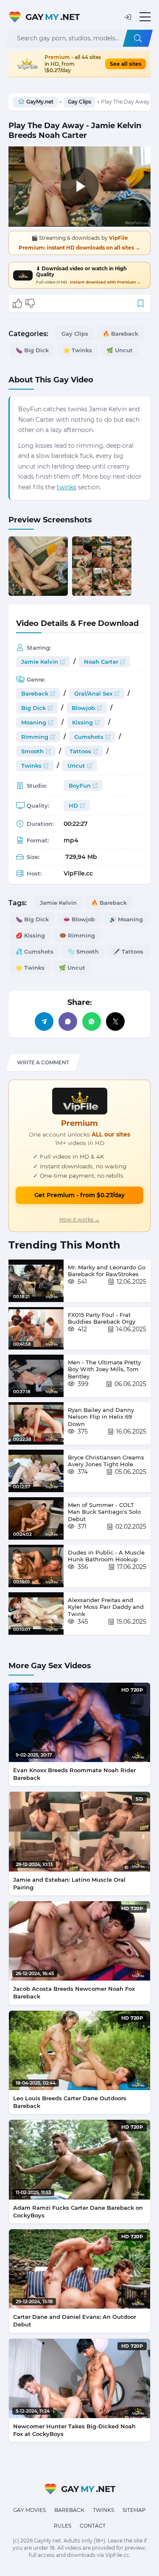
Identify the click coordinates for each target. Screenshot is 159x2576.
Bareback (35, 693)
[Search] (138, 38)
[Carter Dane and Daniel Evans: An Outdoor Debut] (79, 2269)
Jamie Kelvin (40, 662)
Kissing (82, 722)
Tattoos (80, 751)
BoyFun (80, 786)
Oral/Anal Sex (93, 693)
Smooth (32, 751)
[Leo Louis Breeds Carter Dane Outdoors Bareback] (79, 2050)
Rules (63, 2526)
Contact (93, 2526)
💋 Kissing (30, 935)
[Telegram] (44, 1021)
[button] (128, 17)
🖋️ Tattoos (128, 951)
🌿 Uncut (120, 350)
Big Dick (33, 708)
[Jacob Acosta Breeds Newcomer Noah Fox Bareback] (79, 1941)
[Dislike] (30, 303)
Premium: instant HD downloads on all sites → (79, 248)
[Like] (17, 303)
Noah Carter (101, 662)
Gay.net (53, 17)
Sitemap (134, 2510)
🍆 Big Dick (32, 350)
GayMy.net (40, 102)
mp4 (71, 840)
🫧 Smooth (83, 951)
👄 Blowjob (79, 919)
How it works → (79, 1219)
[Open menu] (145, 17)
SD (139, 1799)
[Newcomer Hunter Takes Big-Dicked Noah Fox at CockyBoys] (79, 2378)
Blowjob (83, 708)
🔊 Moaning (126, 919)
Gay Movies (29, 2510)
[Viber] (68, 1021)
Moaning (34, 722)
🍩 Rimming (77, 935)
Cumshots (89, 737)
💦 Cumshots (35, 951)
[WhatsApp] (92, 1021)
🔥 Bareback (120, 334)
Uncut (76, 766)
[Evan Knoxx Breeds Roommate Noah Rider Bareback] (79, 1722)
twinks (67, 487)
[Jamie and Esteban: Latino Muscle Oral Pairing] (79, 1831)
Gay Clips (79, 102)
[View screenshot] (38, 566)
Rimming (35, 737)
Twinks (31, 766)
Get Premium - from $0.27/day (79, 1195)
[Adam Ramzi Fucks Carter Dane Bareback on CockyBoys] (79, 2159)
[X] (115, 1021)
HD (73, 805)
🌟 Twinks (78, 350)
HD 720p (132, 1690)
